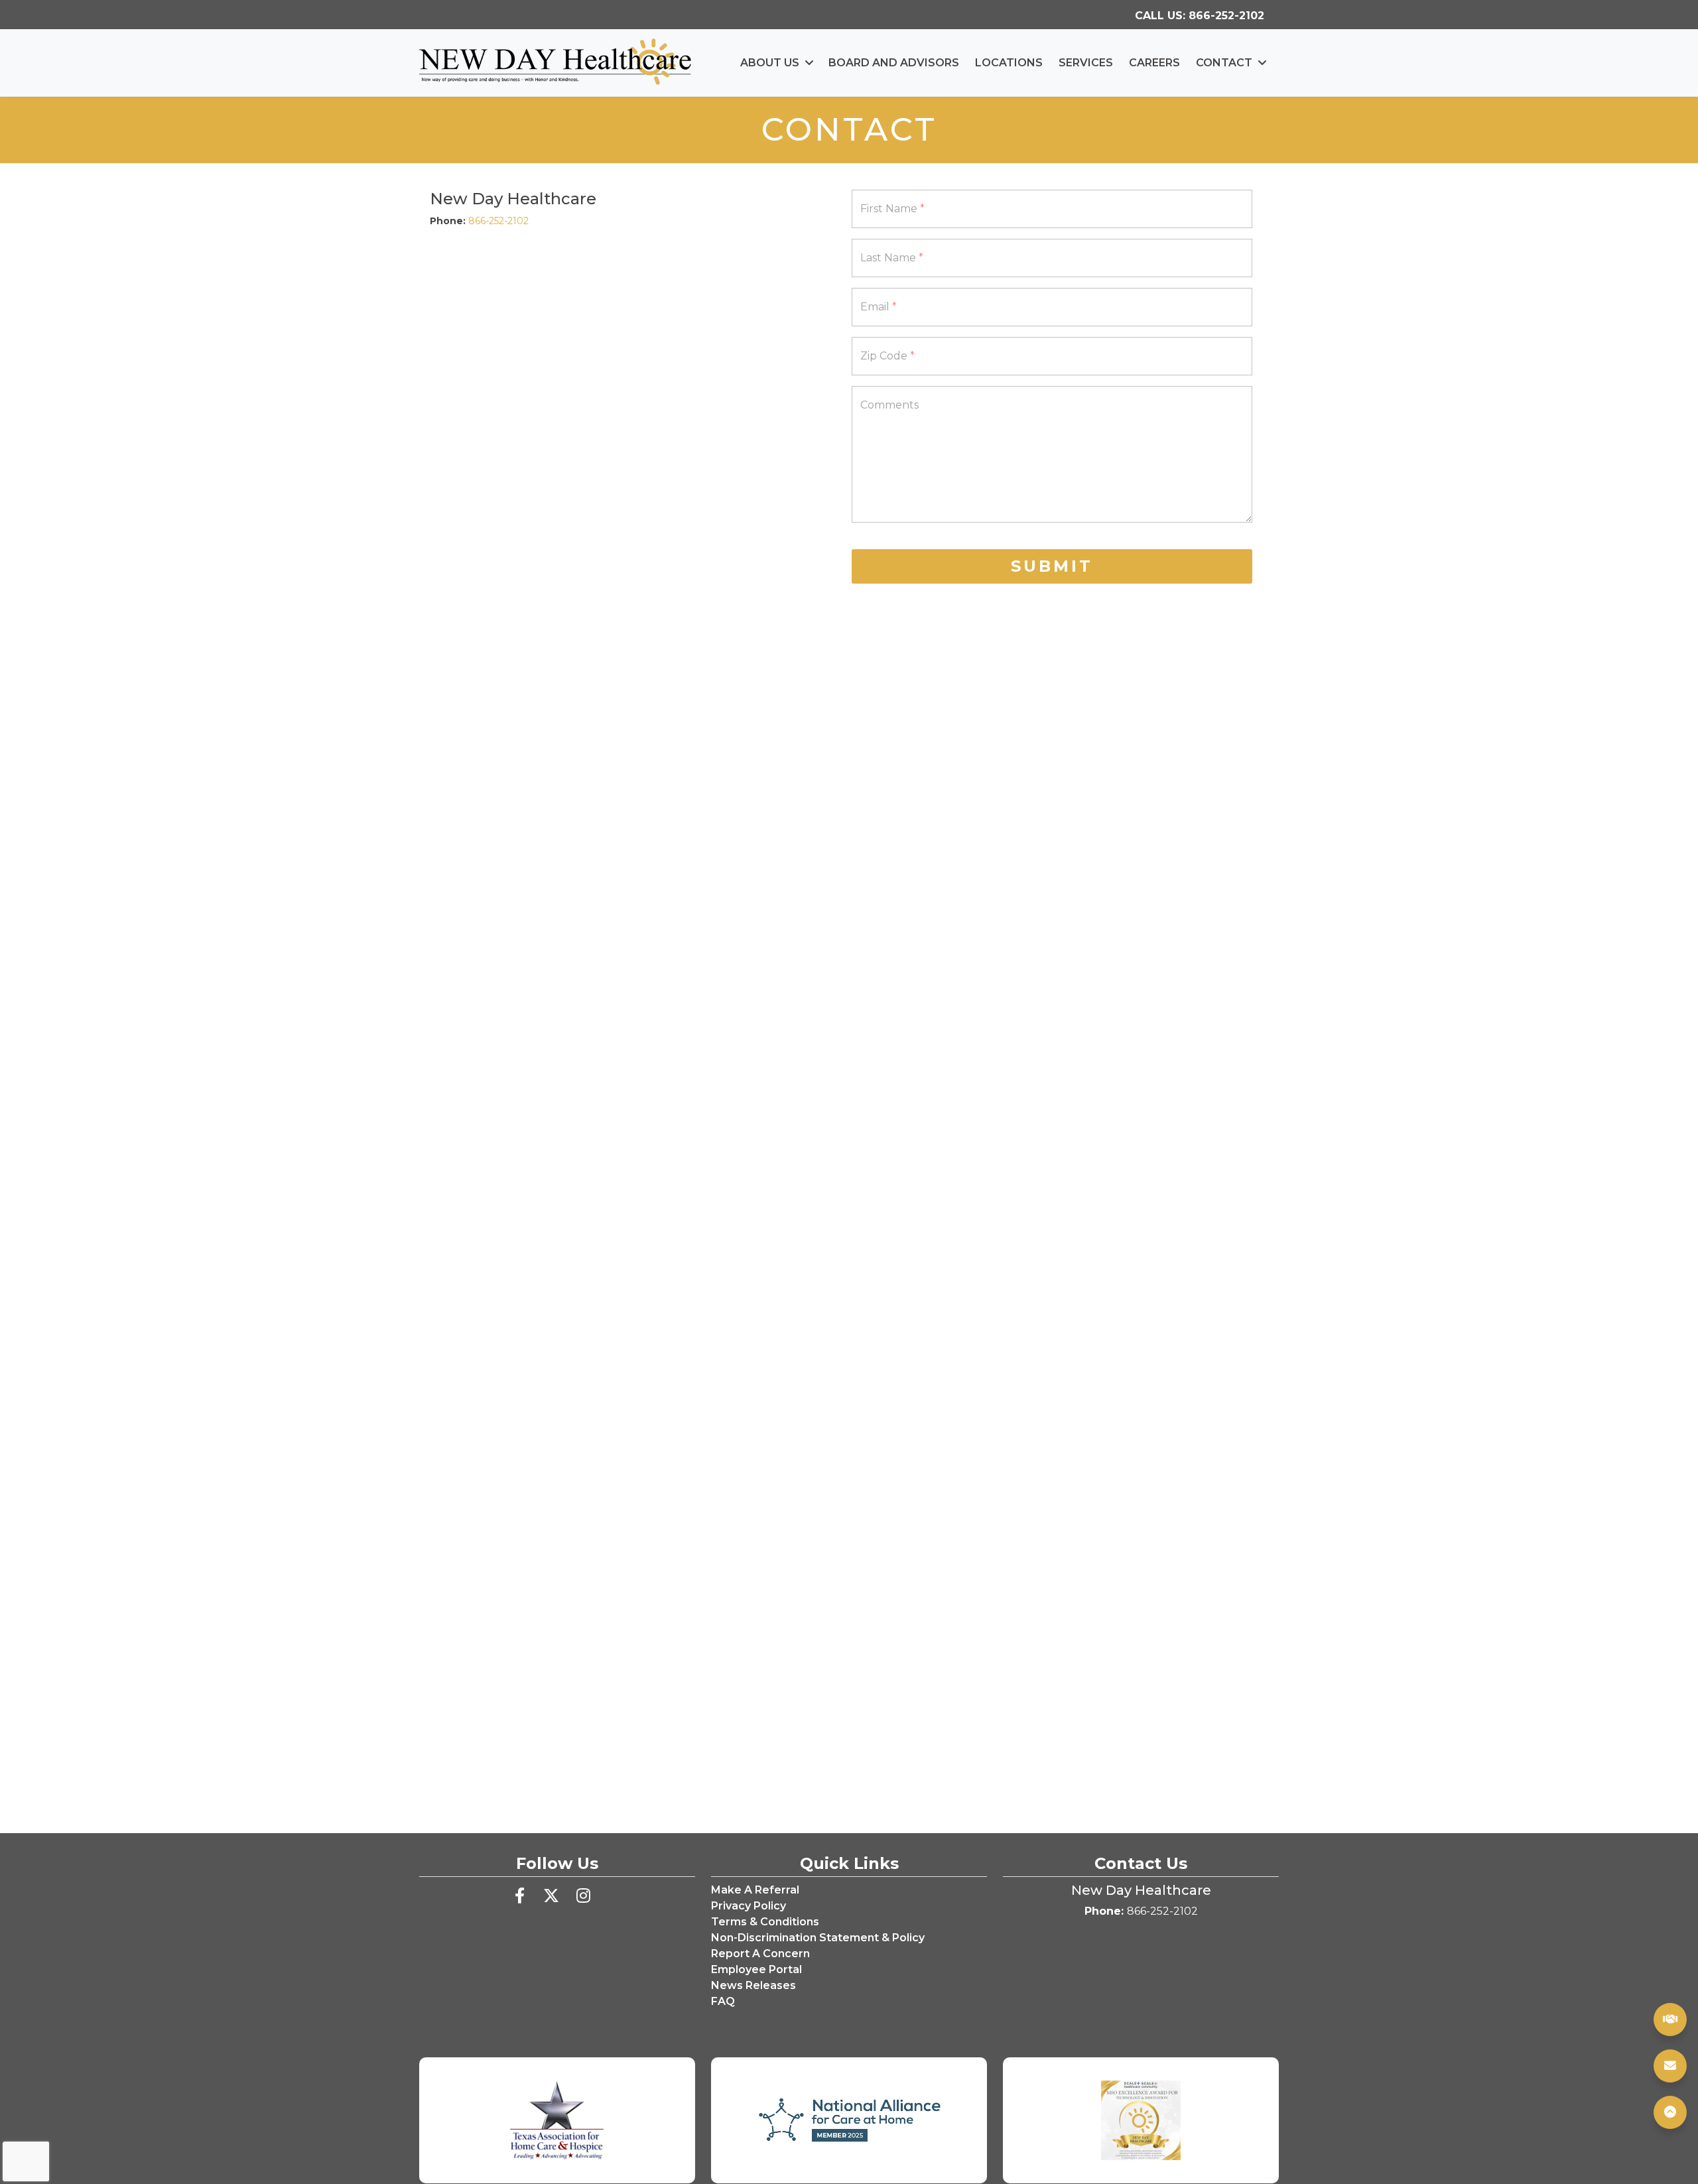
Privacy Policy (749, 1906)
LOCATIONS (1009, 63)
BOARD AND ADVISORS (894, 63)
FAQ (723, 2001)
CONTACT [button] (1224, 63)
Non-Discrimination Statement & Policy (818, 1938)
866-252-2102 (498, 221)
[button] (1670, 2112)
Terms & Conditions (765, 1922)
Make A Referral (755, 1890)
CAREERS (1154, 63)
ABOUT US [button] (770, 63)
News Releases (753, 1985)
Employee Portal (756, 1969)
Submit (1052, 566)
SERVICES (1086, 63)
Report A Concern (760, 1954)
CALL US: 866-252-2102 (1204, 15)
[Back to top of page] (1670, 2112)
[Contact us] (1670, 2066)
